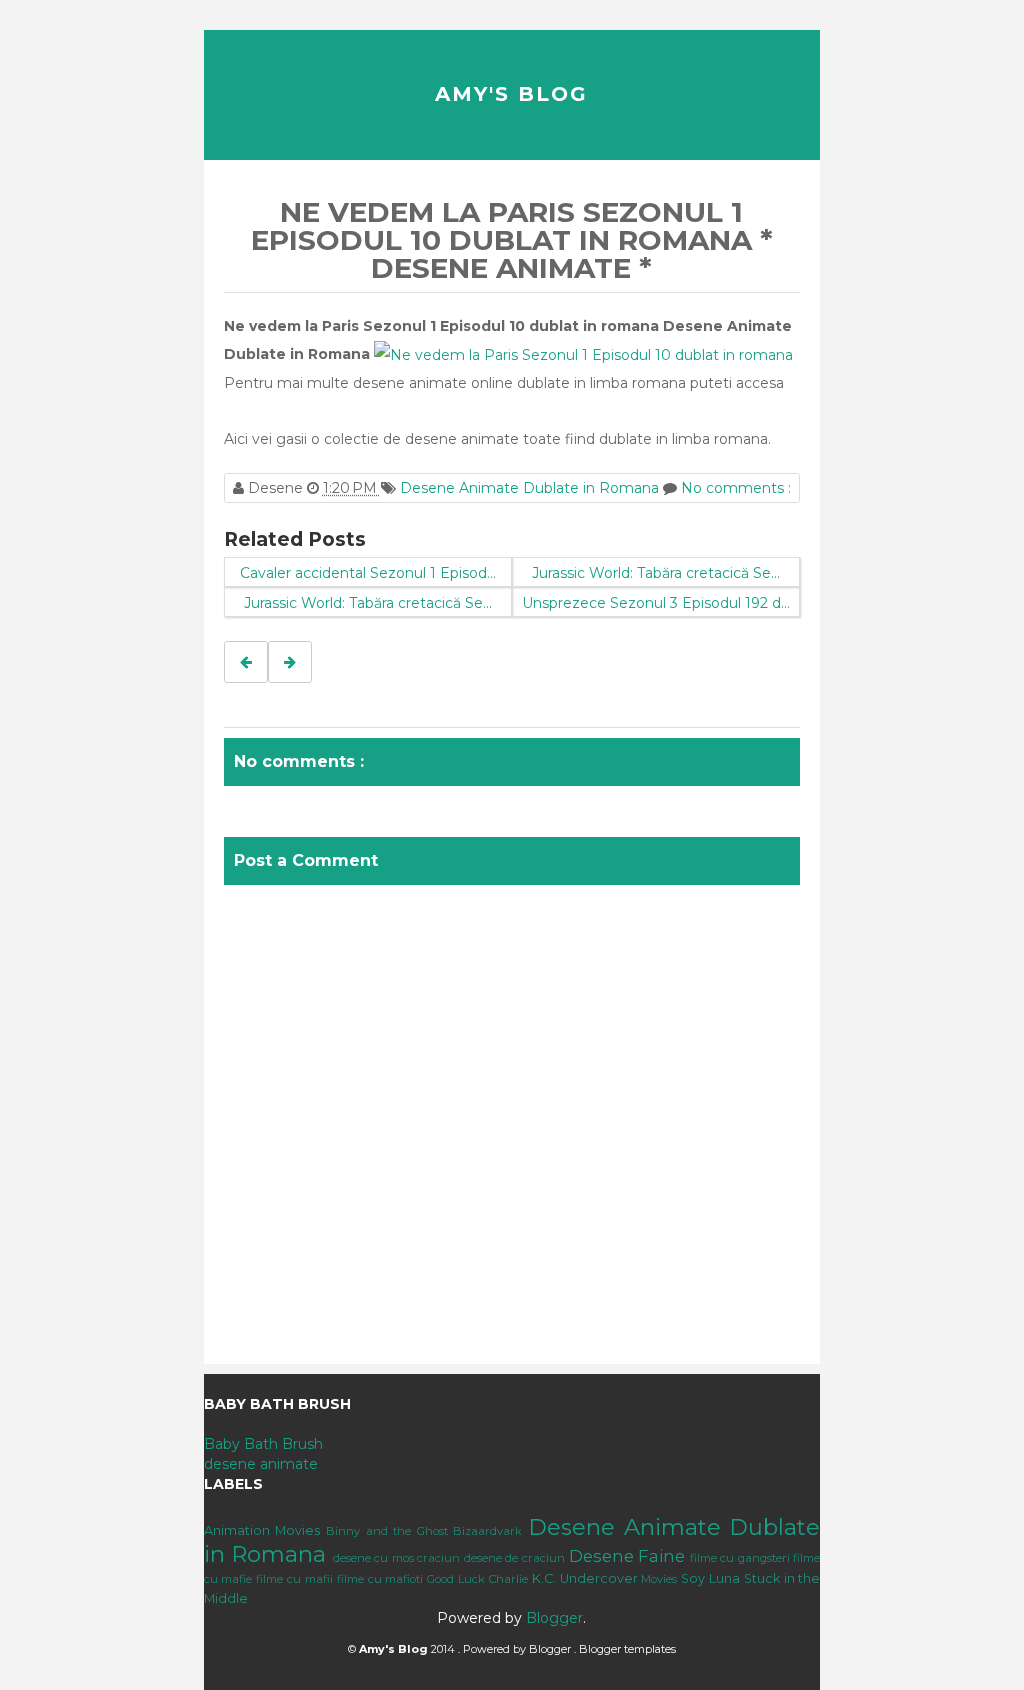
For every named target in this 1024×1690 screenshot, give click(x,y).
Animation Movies (262, 1530)
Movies (659, 1579)
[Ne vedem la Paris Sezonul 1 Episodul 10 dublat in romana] (583, 354)
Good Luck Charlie (477, 1579)
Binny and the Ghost (387, 1531)
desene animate (261, 1464)
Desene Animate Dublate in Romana (531, 488)
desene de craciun (514, 1558)
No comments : (736, 488)
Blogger (554, 1618)
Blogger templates (627, 1649)
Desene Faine (627, 1556)
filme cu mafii (294, 1579)
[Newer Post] (246, 662)
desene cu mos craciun (397, 1558)
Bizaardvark (487, 1531)
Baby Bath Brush (263, 1444)
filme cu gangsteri (740, 1558)
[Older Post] (290, 662)
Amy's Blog (511, 94)
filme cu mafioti (380, 1579)
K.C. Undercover (585, 1578)
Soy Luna (710, 1578)
